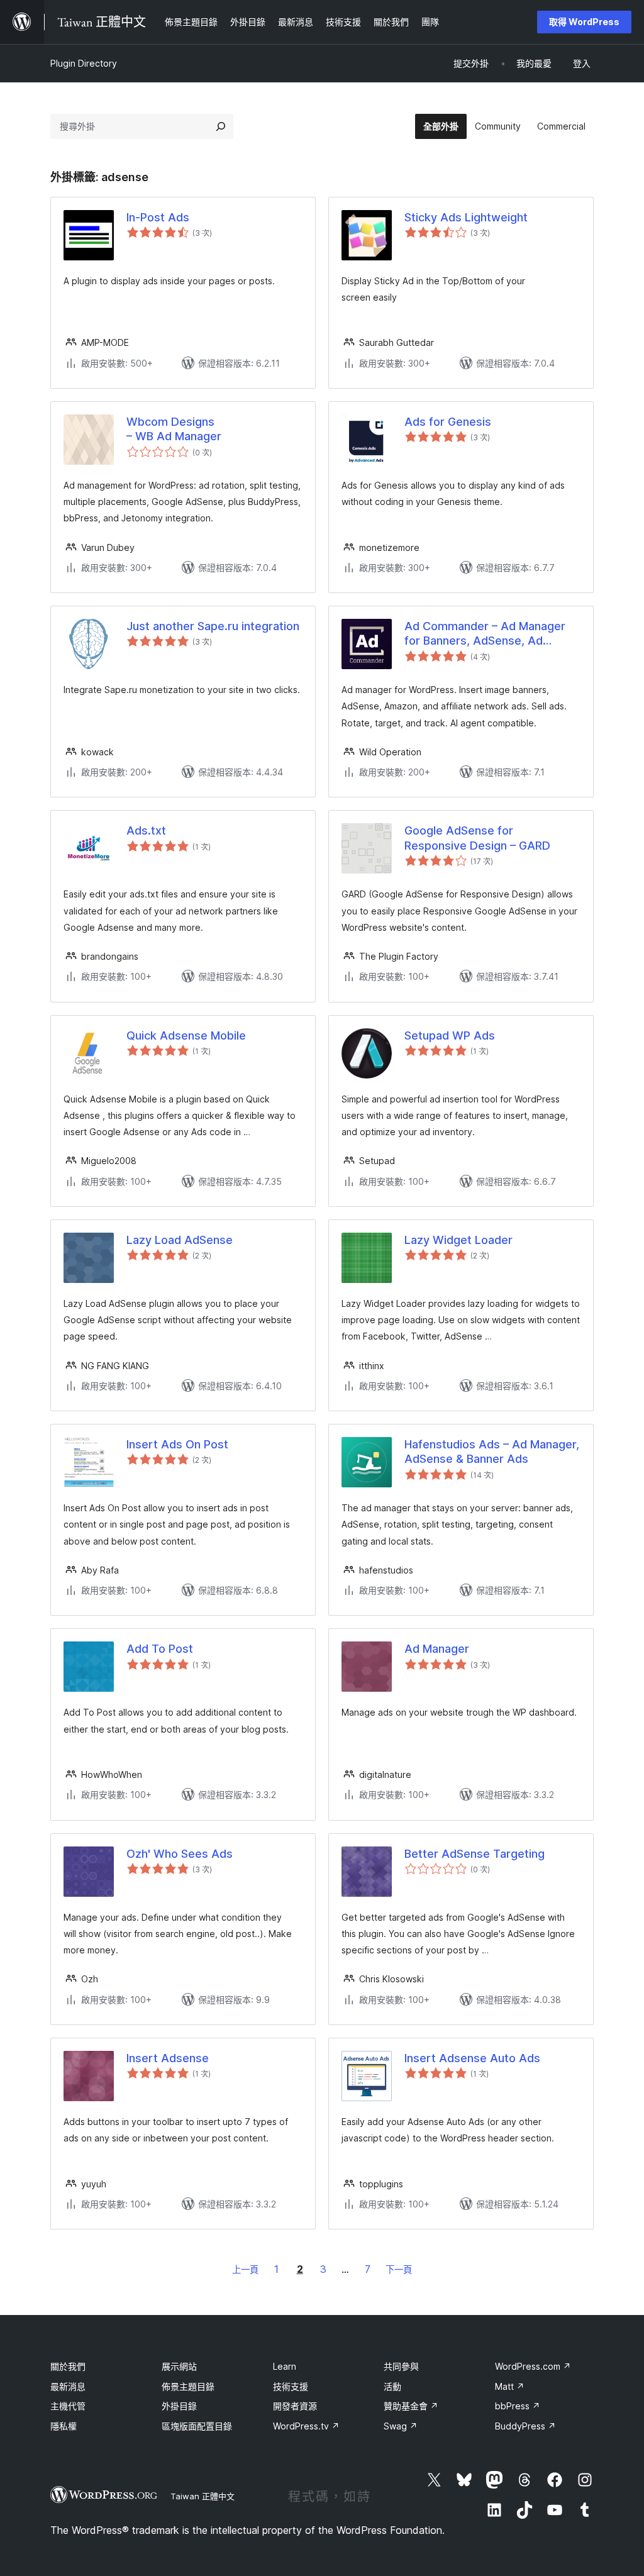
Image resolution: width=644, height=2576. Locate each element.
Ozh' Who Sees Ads (180, 1854)
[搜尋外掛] (221, 126)
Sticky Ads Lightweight (466, 217)
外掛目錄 (179, 2406)
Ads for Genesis (448, 422)
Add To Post (160, 1649)
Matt (510, 2386)
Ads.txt (146, 830)
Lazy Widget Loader (458, 1240)
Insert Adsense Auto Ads (472, 2058)
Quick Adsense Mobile (186, 1035)
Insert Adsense (168, 2058)
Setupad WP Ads (450, 1035)
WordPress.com (533, 2366)
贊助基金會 (411, 2406)
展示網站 (179, 2366)
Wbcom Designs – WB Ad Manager (174, 429)
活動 (392, 2386)
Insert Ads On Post (177, 1444)
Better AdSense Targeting (475, 1854)
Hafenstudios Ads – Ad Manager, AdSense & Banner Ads (492, 1452)
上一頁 (245, 2269)
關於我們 (68, 2366)
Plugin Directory (84, 63)
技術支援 (291, 2386)
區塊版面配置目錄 (197, 2426)
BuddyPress (525, 2426)
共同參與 (401, 2366)
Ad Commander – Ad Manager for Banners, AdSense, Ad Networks (485, 634)
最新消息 (68, 2386)
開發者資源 (295, 2406)
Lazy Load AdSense (180, 1240)
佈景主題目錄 (188, 2386)
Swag (401, 2426)
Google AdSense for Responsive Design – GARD (477, 838)
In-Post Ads (158, 217)
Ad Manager (437, 1649)
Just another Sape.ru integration (213, 626)
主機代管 (68, 2406)
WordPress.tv (306, 2426)
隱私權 (64, 2426)
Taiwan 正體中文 (203, 2496)
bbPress (518, 2406)
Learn (285, 2366)
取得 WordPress (584, 22)
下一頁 (399, 2269)
